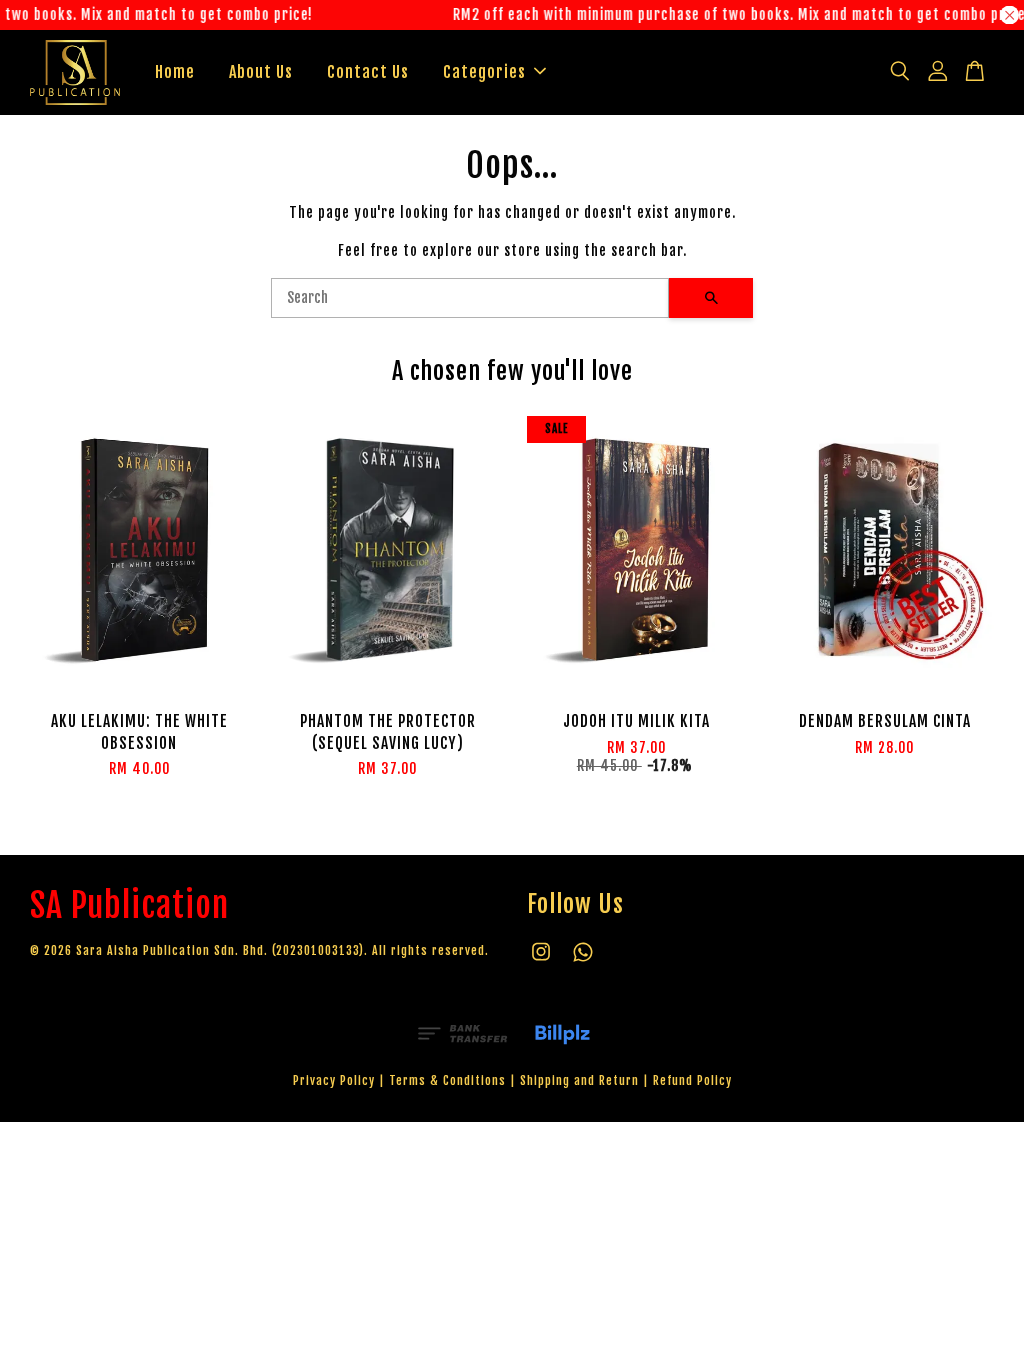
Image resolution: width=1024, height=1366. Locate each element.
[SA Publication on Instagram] (541, 961)
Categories (484, 72)
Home (175, 72)
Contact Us (368, 72)
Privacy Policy (334, 1080)
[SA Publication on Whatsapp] (583, 961)
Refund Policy (692, 1080)
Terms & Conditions (447, 1080)
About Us (261, 72)
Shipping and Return (579, 1080)
